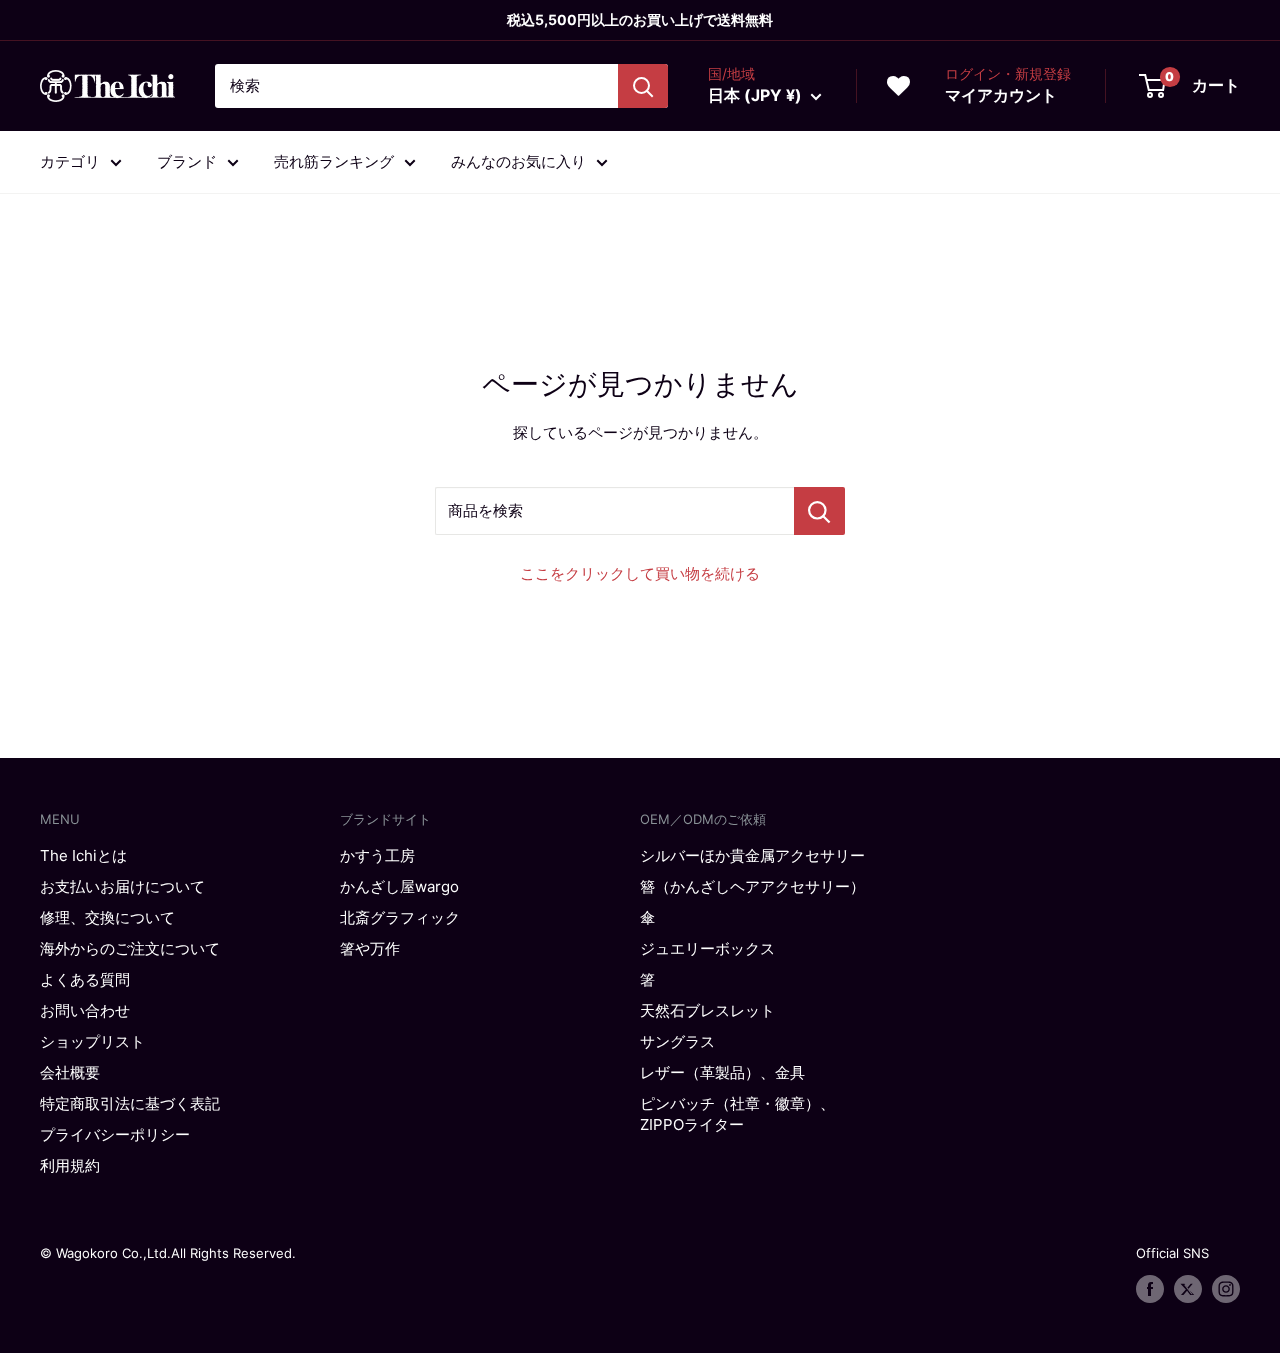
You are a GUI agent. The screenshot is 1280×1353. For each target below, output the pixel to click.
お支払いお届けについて (122, 886)
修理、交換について (107, 917)
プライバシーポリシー (115, 1134)
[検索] (643, 86)
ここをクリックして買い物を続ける (640, 573)
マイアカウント (1001, 95)
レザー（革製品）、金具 (722, 1072)
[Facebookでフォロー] (1150, 1289)
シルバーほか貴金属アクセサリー (752, 855)
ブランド (187, 161)
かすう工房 (377, 855)
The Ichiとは (83, 855)
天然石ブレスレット (707, 1010)
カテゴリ (70, 161)
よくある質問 (85, 979)
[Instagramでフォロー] (1226, 1289)
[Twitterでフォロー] (1188, 1289)
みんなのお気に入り (518, 161)
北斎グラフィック (400, 917)
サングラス (677, 1041)
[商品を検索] (819, 511)
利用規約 (70, 1165)
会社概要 (70, 1072)
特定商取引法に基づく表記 (130, 1103)
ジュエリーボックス (707, 948)
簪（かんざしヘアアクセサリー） (752, 886)
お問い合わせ (85, 1010)
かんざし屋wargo (399, 886)
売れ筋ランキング (334, 161)
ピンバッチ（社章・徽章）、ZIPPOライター (737, 1114)
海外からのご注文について (130, 948)
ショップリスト (92, 1041)
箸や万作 (370, 948)
